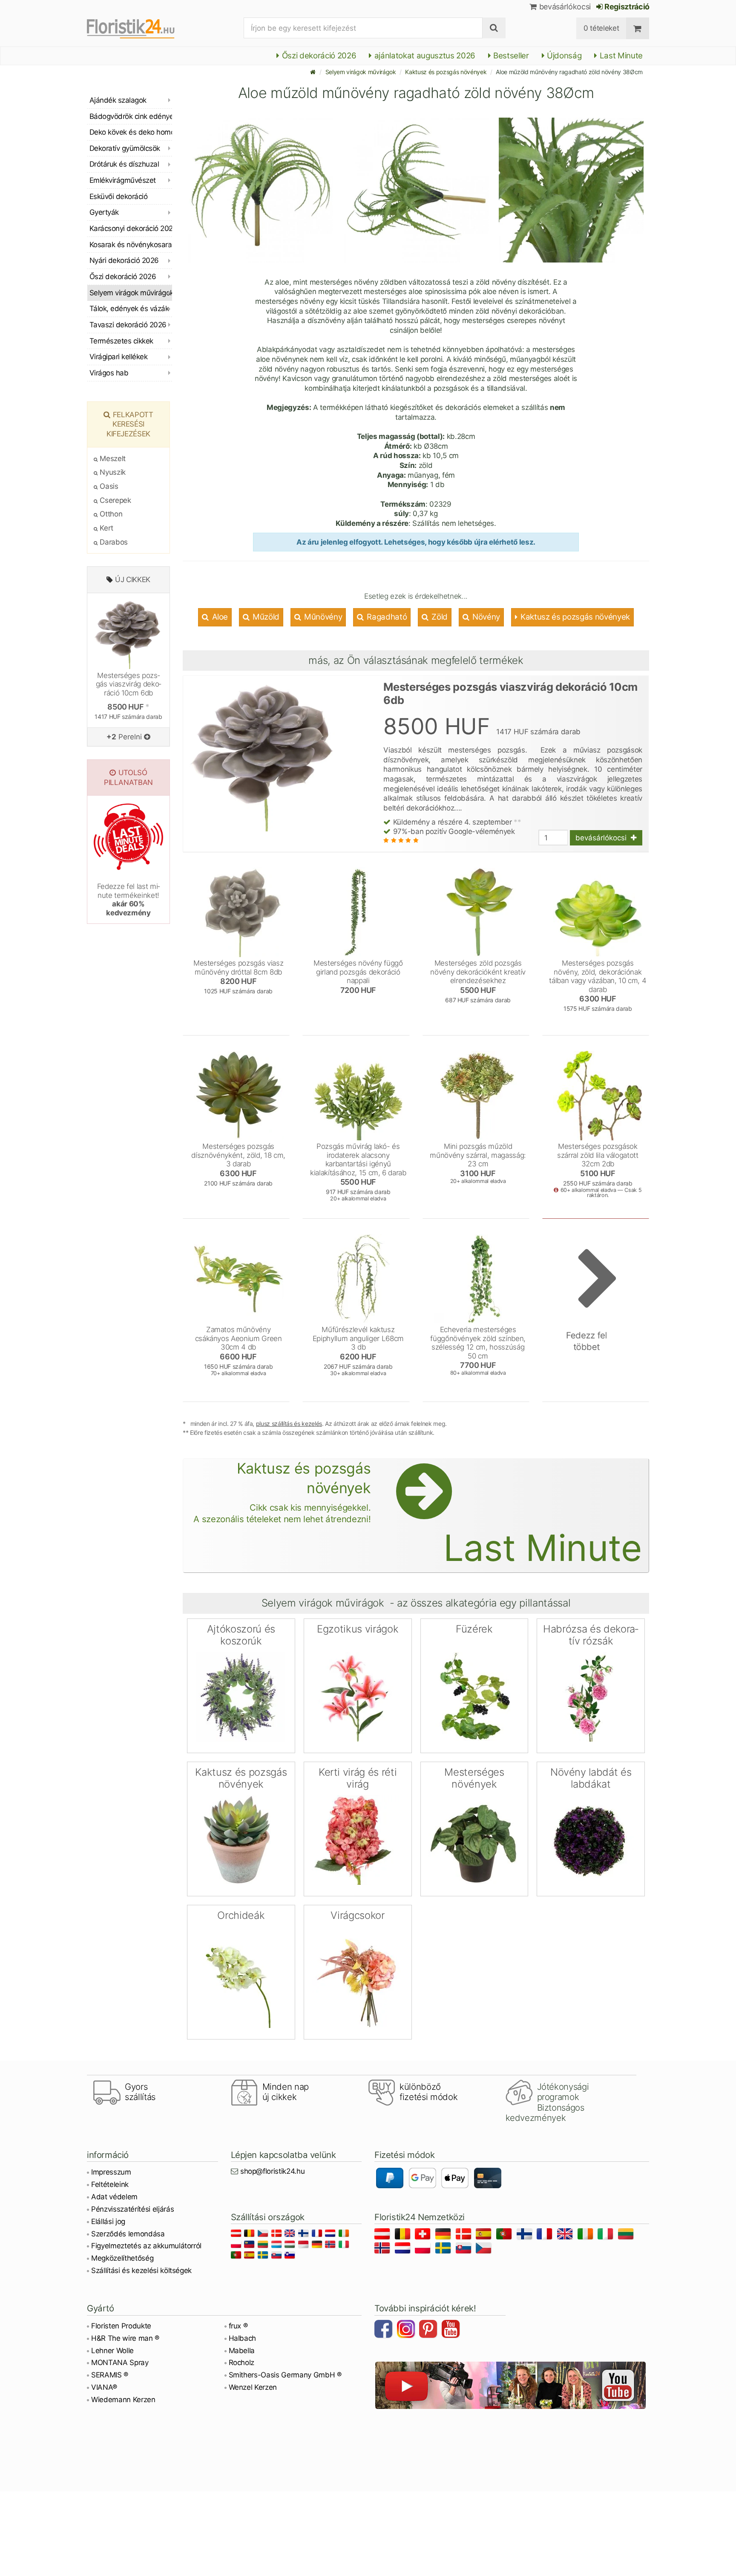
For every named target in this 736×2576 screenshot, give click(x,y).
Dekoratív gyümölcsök (125, 148)
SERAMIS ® (110, 2375)
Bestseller (510, 56)
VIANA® (104, 2387)
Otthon (110, 514)
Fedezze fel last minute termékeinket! (129, 899)
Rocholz (242, 2363)
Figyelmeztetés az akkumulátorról (146, 2246)
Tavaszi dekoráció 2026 (128, 325)
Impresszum (111, 2172)
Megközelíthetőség (122, 2258)
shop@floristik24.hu (273, 2171)
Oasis (108, 486)
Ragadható (386, 617)
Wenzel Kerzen (253, 2387)
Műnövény (322, 617)
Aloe (219, 617)
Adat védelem (114, 2197)
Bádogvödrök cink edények (131, 116)
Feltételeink (110, 2184)
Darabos (113, 542)
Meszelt (112, 459)
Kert (106, 528)
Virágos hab (109, 373)
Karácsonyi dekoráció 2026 (131, 228)
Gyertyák (104, 212)
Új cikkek (133, 580)
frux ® (238, 2326)
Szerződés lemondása (128, 2234)
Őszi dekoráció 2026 (318, 56)
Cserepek (115, 500)
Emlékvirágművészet (123, 180)
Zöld (439, 617)
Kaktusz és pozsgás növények (446, 72)
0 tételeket (601, 28)
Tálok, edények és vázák (129, 309)
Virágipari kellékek (118, 357)
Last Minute (620, 56)
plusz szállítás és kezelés (289, 1424)
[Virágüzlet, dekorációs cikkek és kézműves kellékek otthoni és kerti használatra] (138, 28)
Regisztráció (626, 7)
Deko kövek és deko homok (131, 132)
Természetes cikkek (121, 341)
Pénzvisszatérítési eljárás (132, 2209)
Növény (485, 617)
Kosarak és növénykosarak (131, 245)
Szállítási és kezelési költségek (141, 2270)
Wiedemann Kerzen (123, 2400)
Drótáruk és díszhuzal (124, 164)
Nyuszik (112, 472)
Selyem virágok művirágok (361, 72)
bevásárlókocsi (564, 7)
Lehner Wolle (112, 2351)
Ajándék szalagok (118, 100)
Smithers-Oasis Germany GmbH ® (285, 2375)
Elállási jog (108, 2221)
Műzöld (265, 617)
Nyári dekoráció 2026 (124, 260)
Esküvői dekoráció (118, 196)
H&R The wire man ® (125, 2338)
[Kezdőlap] (313, 72)
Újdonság (563, 56)
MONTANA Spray (120, 2363)
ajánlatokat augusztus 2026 (424, 56)
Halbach (243, 2338)
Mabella (242, 2351)
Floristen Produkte (121, 2326)
